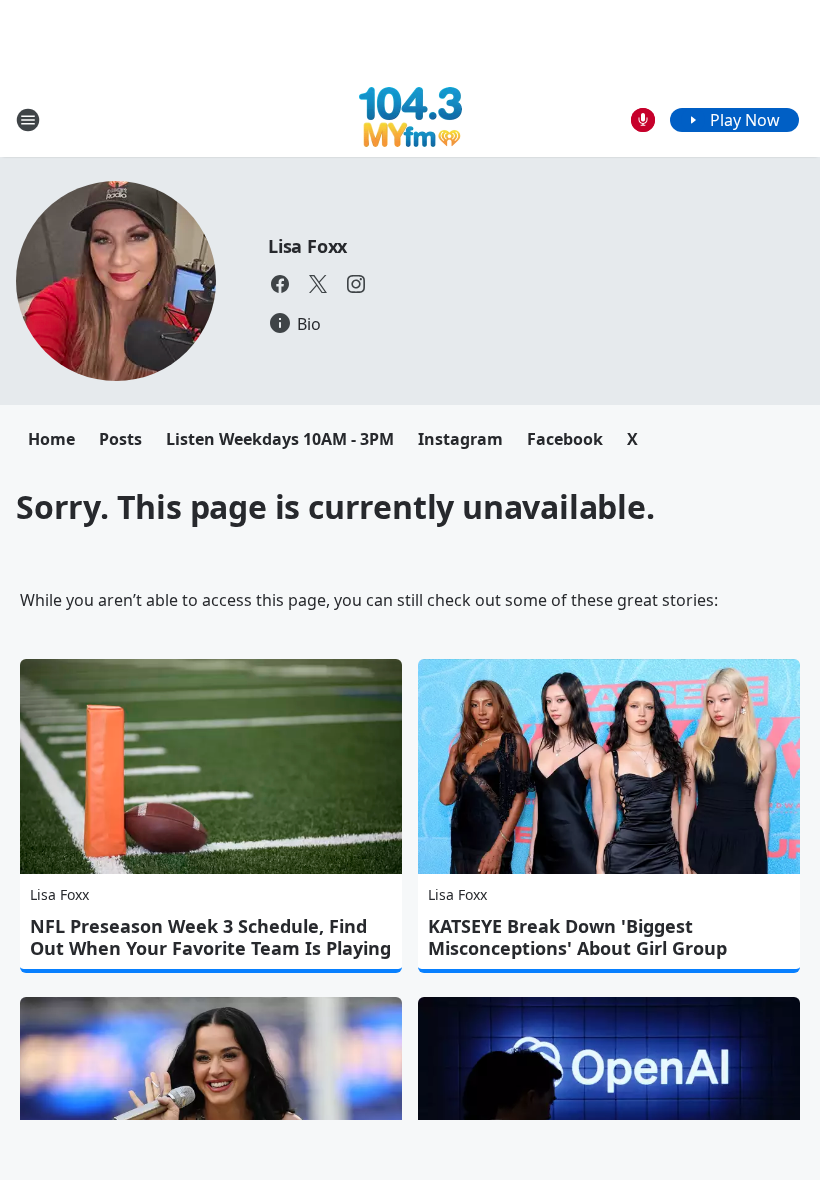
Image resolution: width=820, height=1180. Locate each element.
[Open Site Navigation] (28, 120)
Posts (120, 439)
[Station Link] (410, 119)
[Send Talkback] (643, 120)
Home (51, 439)
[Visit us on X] (318, 284)
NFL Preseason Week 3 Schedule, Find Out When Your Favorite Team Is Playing (210, 937)
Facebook (565, 439)
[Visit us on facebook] (280, 284)
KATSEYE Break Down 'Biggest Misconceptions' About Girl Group (577, 937)
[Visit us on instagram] (356, 284)
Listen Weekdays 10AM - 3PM (280, 439)
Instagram (460, 439)
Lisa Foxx (307, 246)
